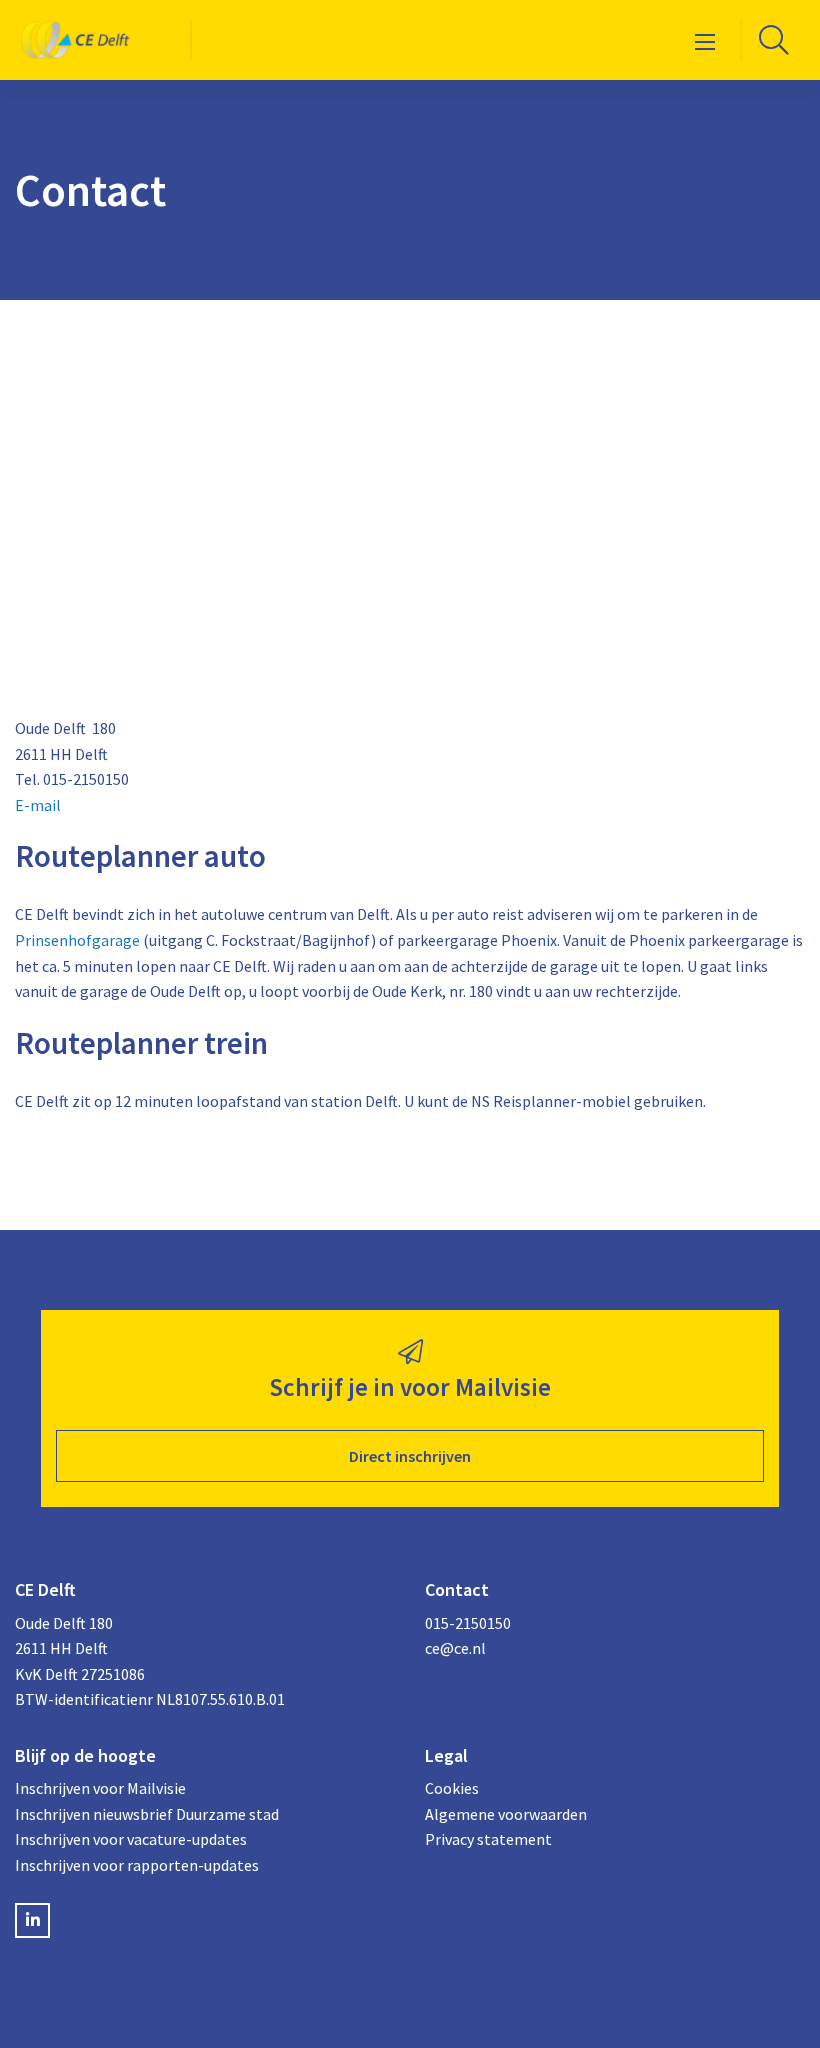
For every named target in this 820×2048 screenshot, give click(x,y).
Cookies (452, 1788)
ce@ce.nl (455, 1648)
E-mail (38, 805)
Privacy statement (488, 1839)
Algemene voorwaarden (506, 1814)
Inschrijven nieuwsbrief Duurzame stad (147, 1814)
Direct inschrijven (410, 1456)
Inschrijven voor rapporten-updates (137, 1865)
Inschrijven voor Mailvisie (100, 1788)
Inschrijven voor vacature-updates (131, 1839)
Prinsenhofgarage (77, 940)
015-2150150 (468, 1623)
